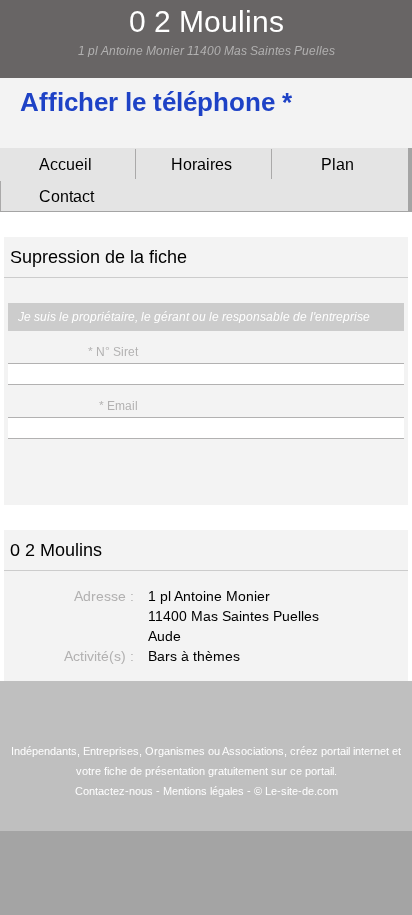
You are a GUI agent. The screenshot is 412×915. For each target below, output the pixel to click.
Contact (66, 196)
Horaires (201, 164)
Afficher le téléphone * (156, 102)
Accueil (65, 164)
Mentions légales (203, 791)
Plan (337, 164)
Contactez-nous (114, 791)
